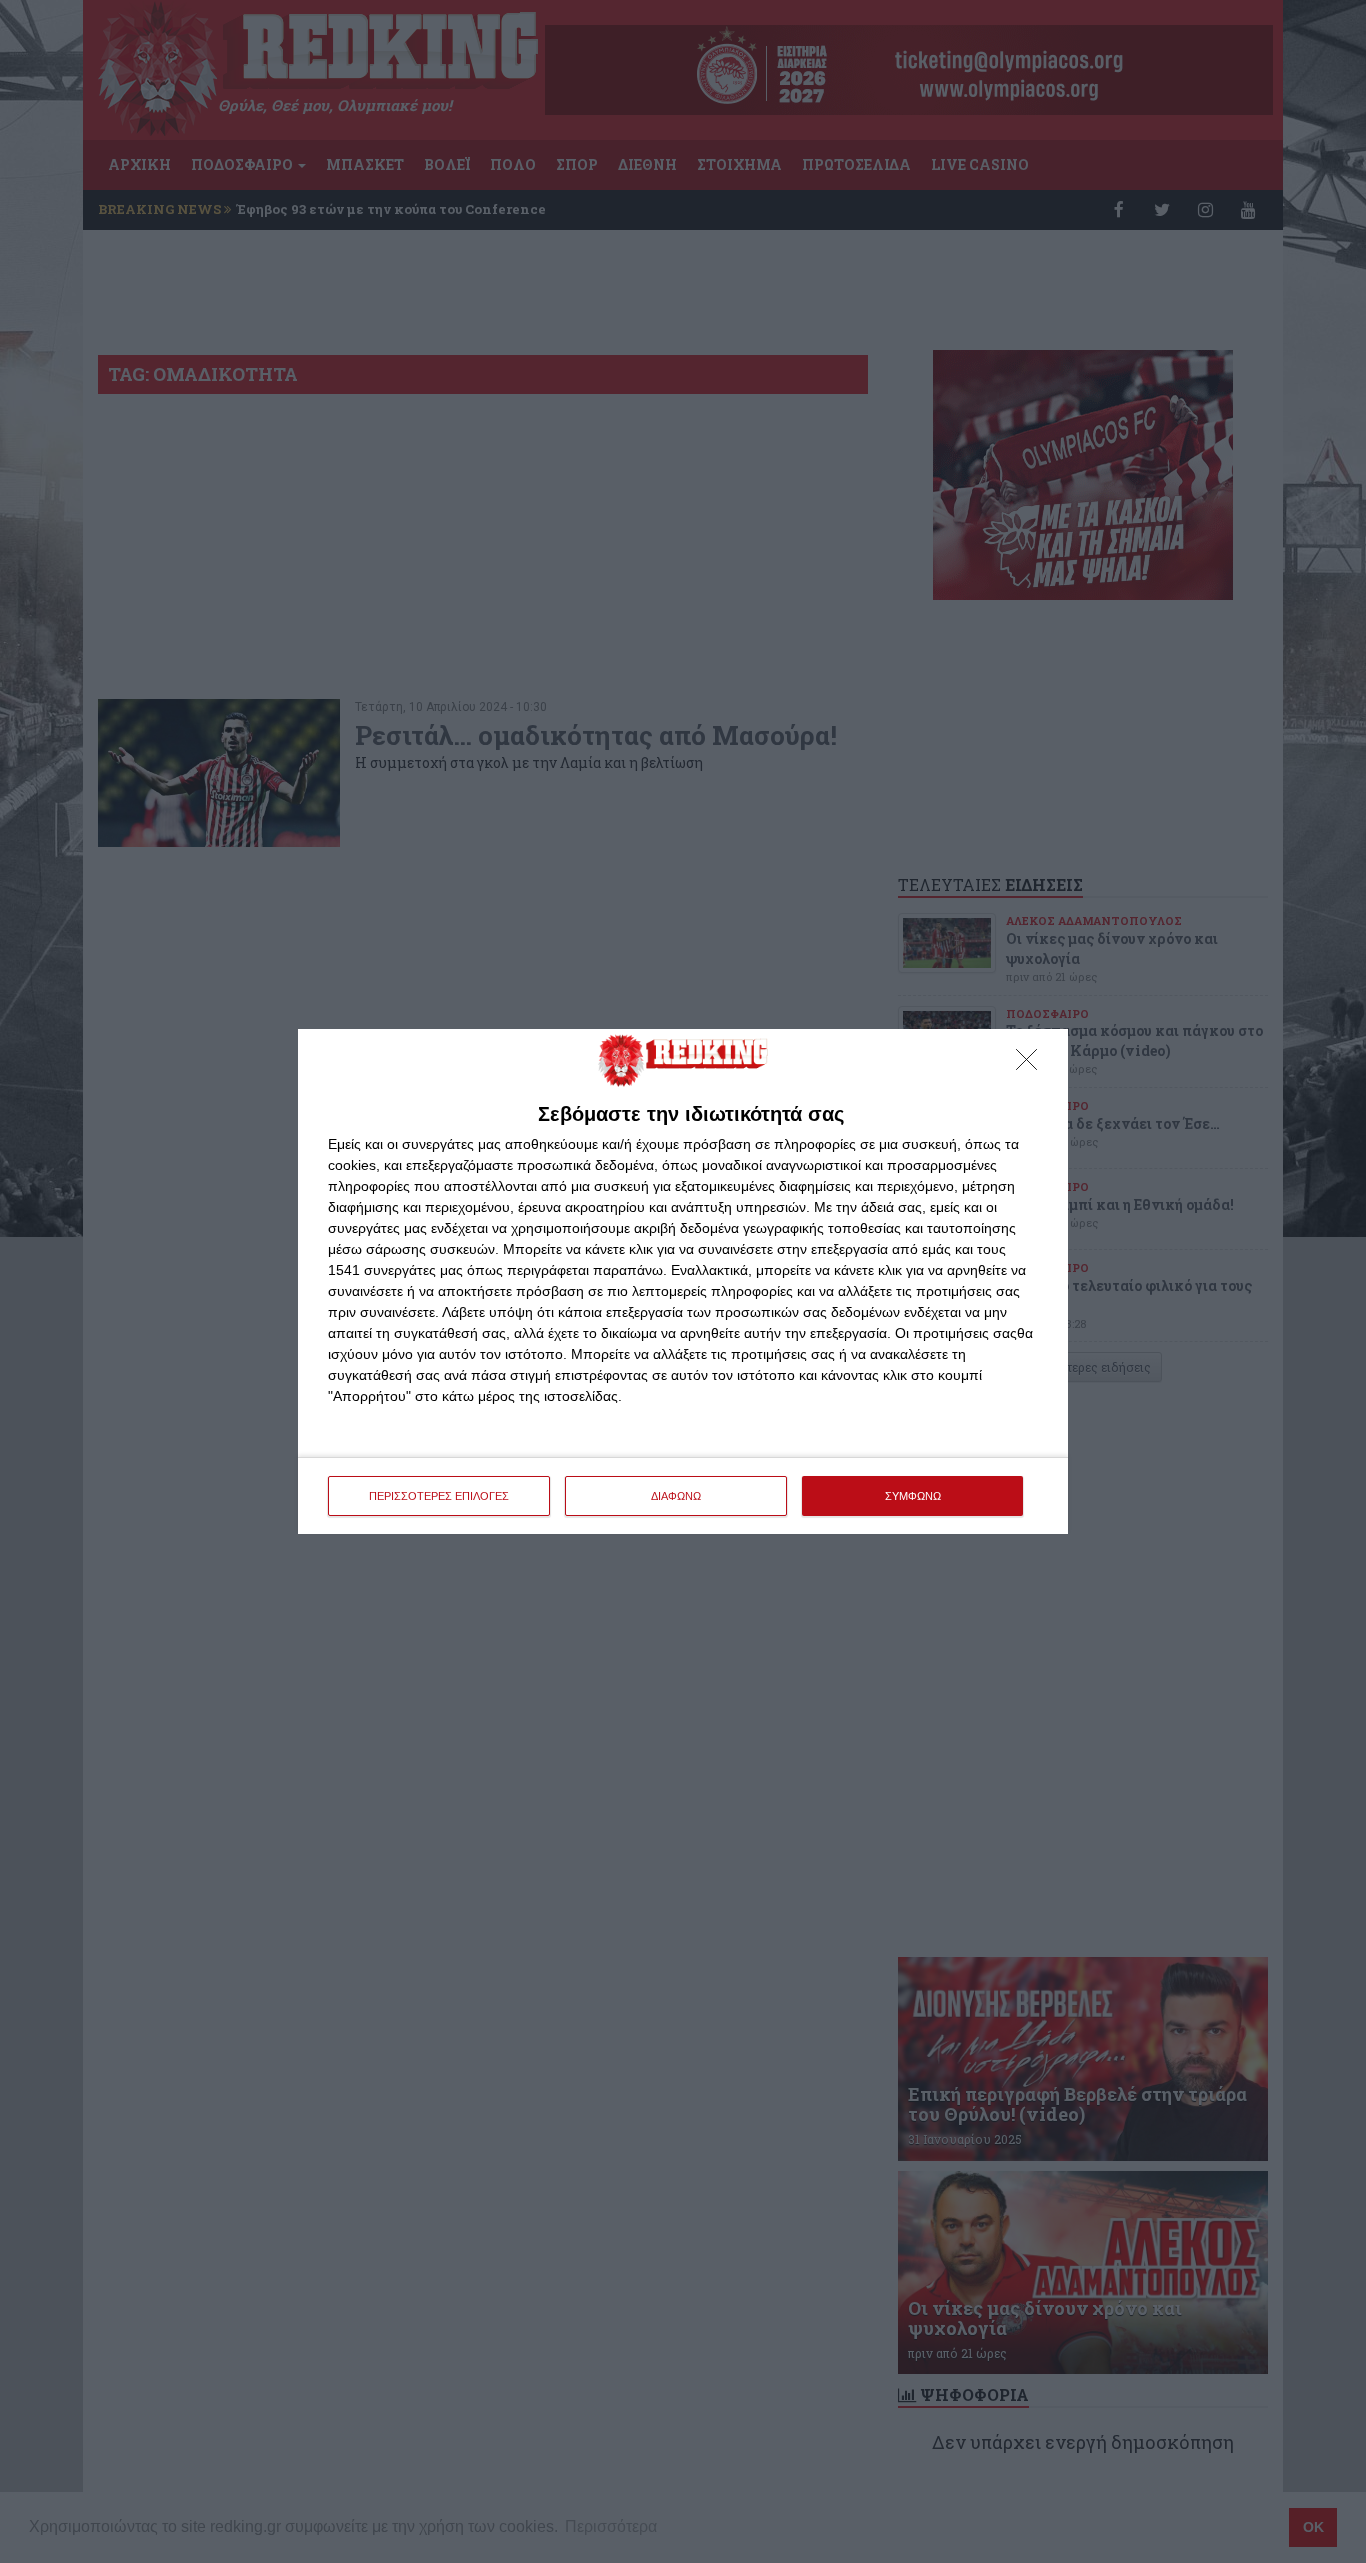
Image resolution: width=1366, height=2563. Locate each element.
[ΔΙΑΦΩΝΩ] (1032, 1065)
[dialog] (683, 1281)
